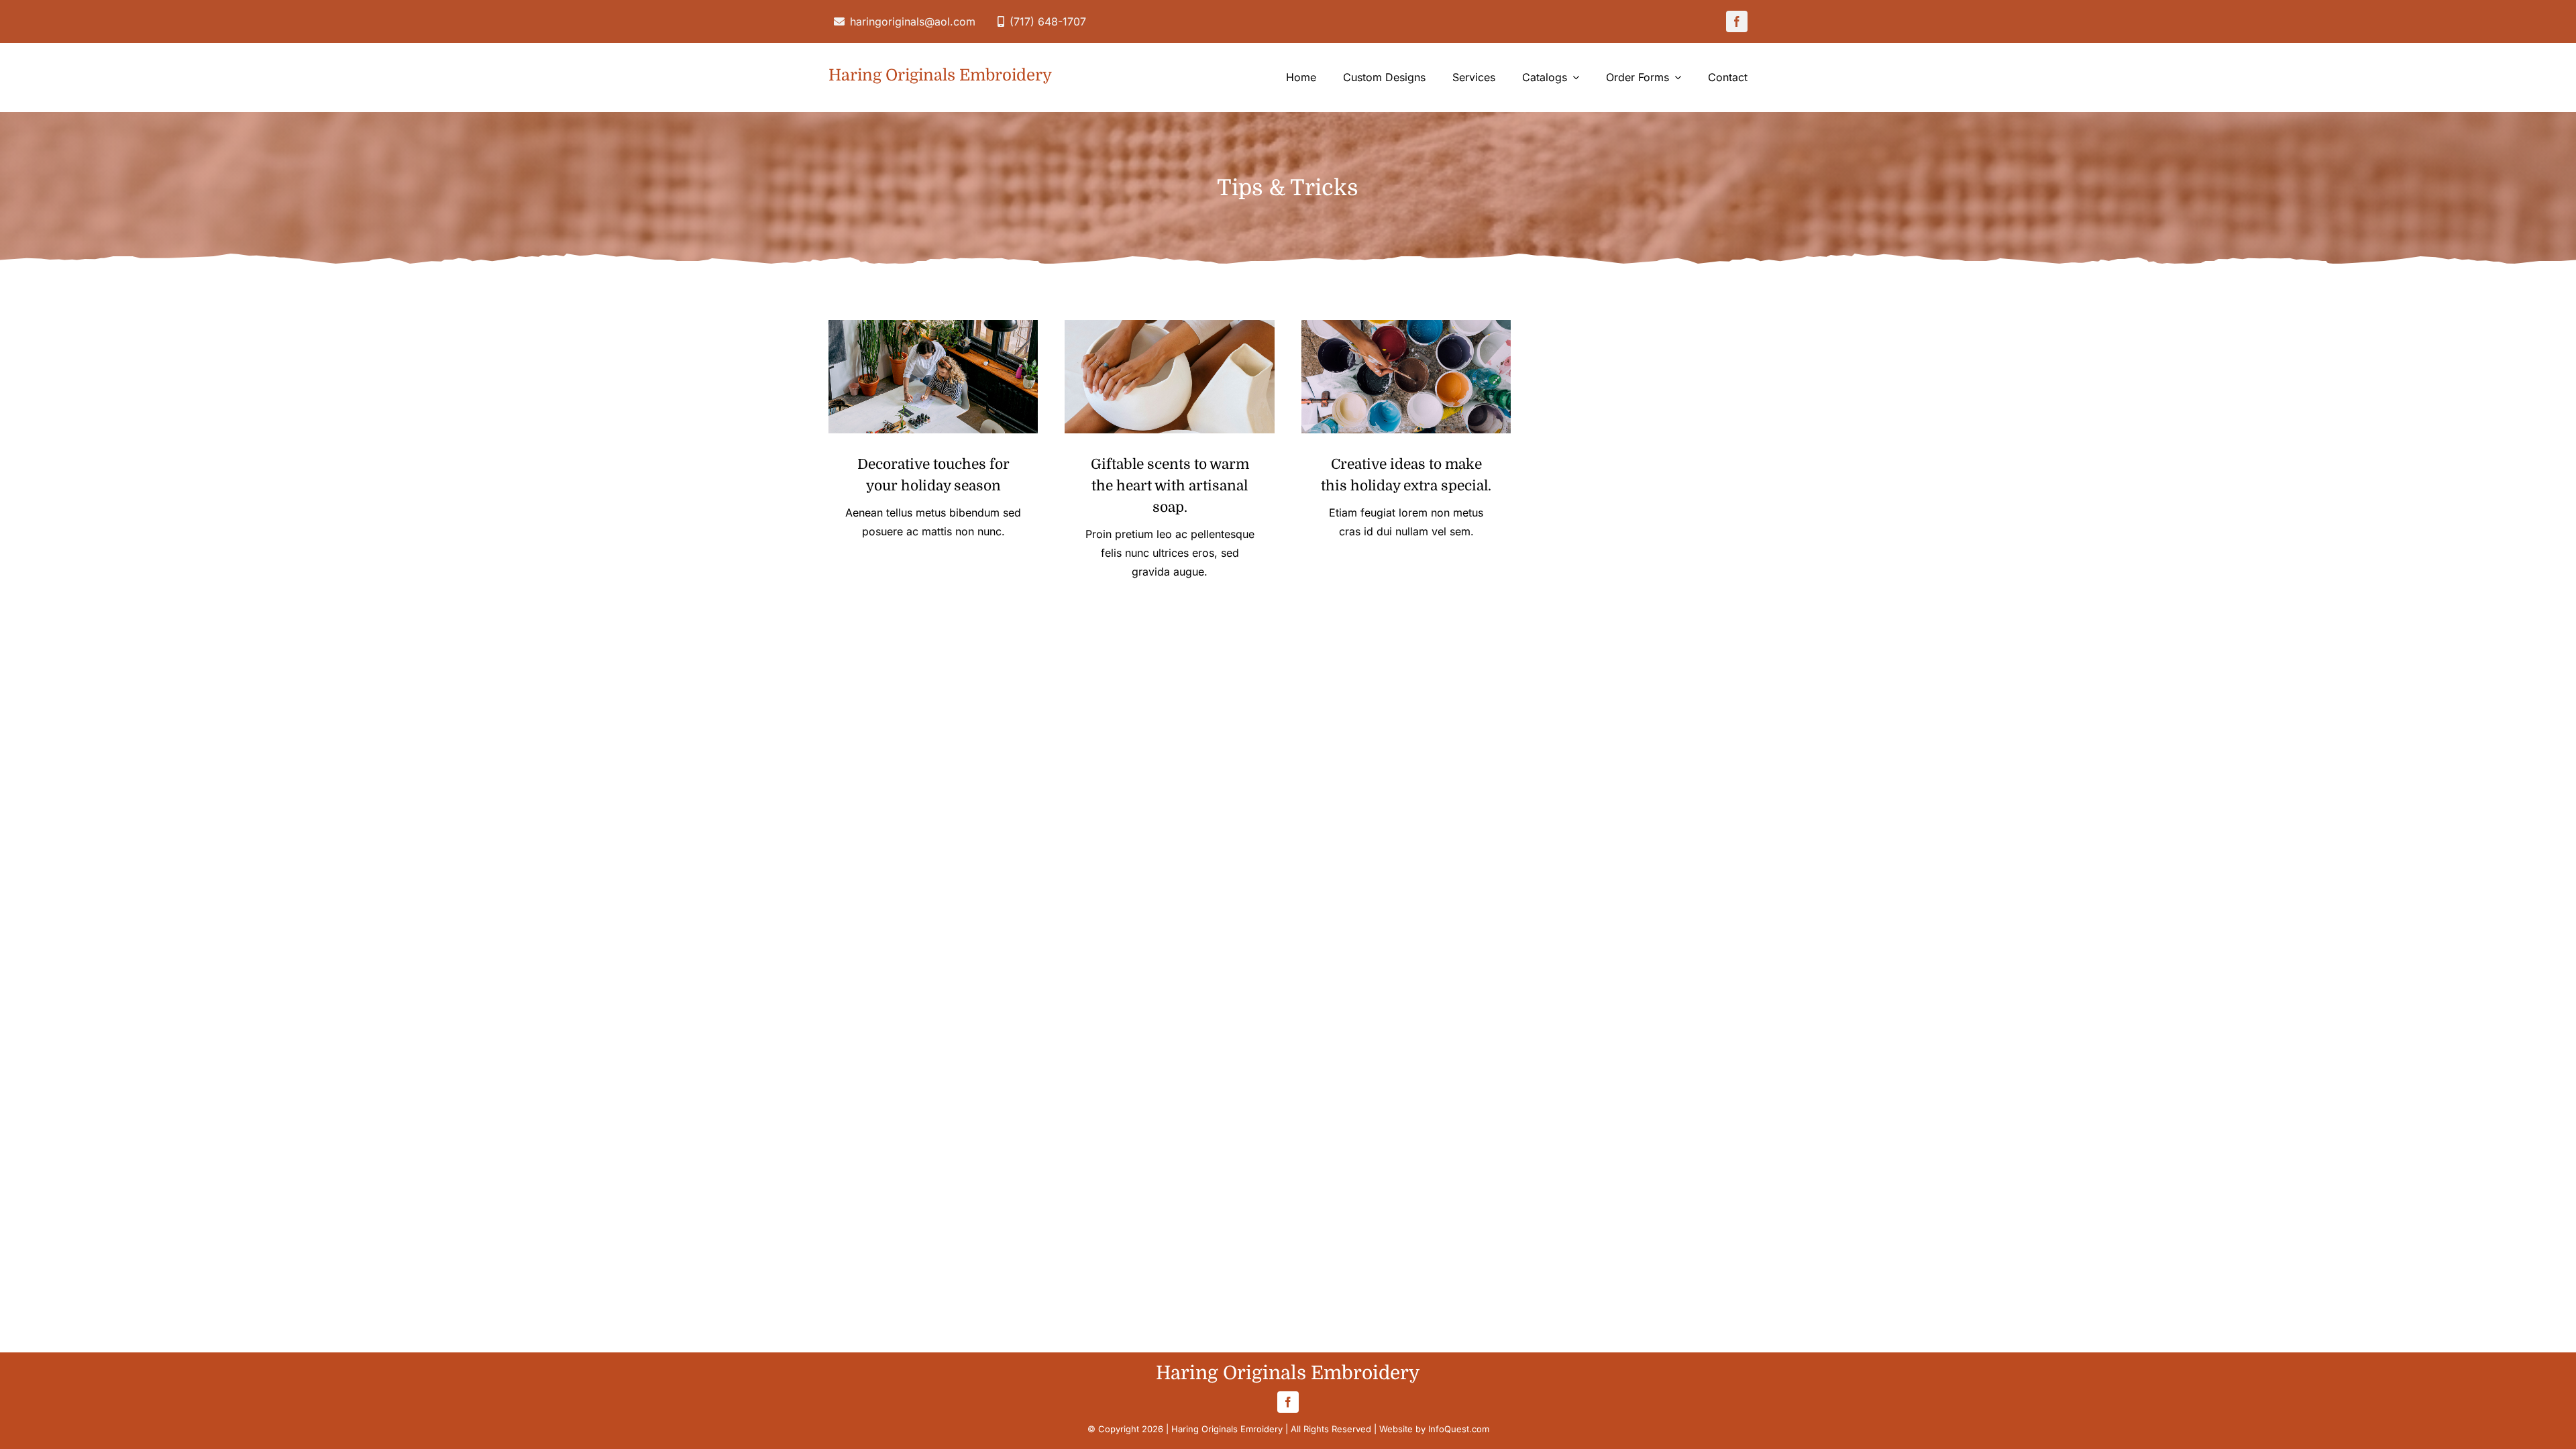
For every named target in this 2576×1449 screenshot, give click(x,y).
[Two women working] (933, 326)
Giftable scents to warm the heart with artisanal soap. (1170, 486)
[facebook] (1737, 21)
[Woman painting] (1406, 326)
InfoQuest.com (1459, 1429)
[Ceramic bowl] (1170, 326)
